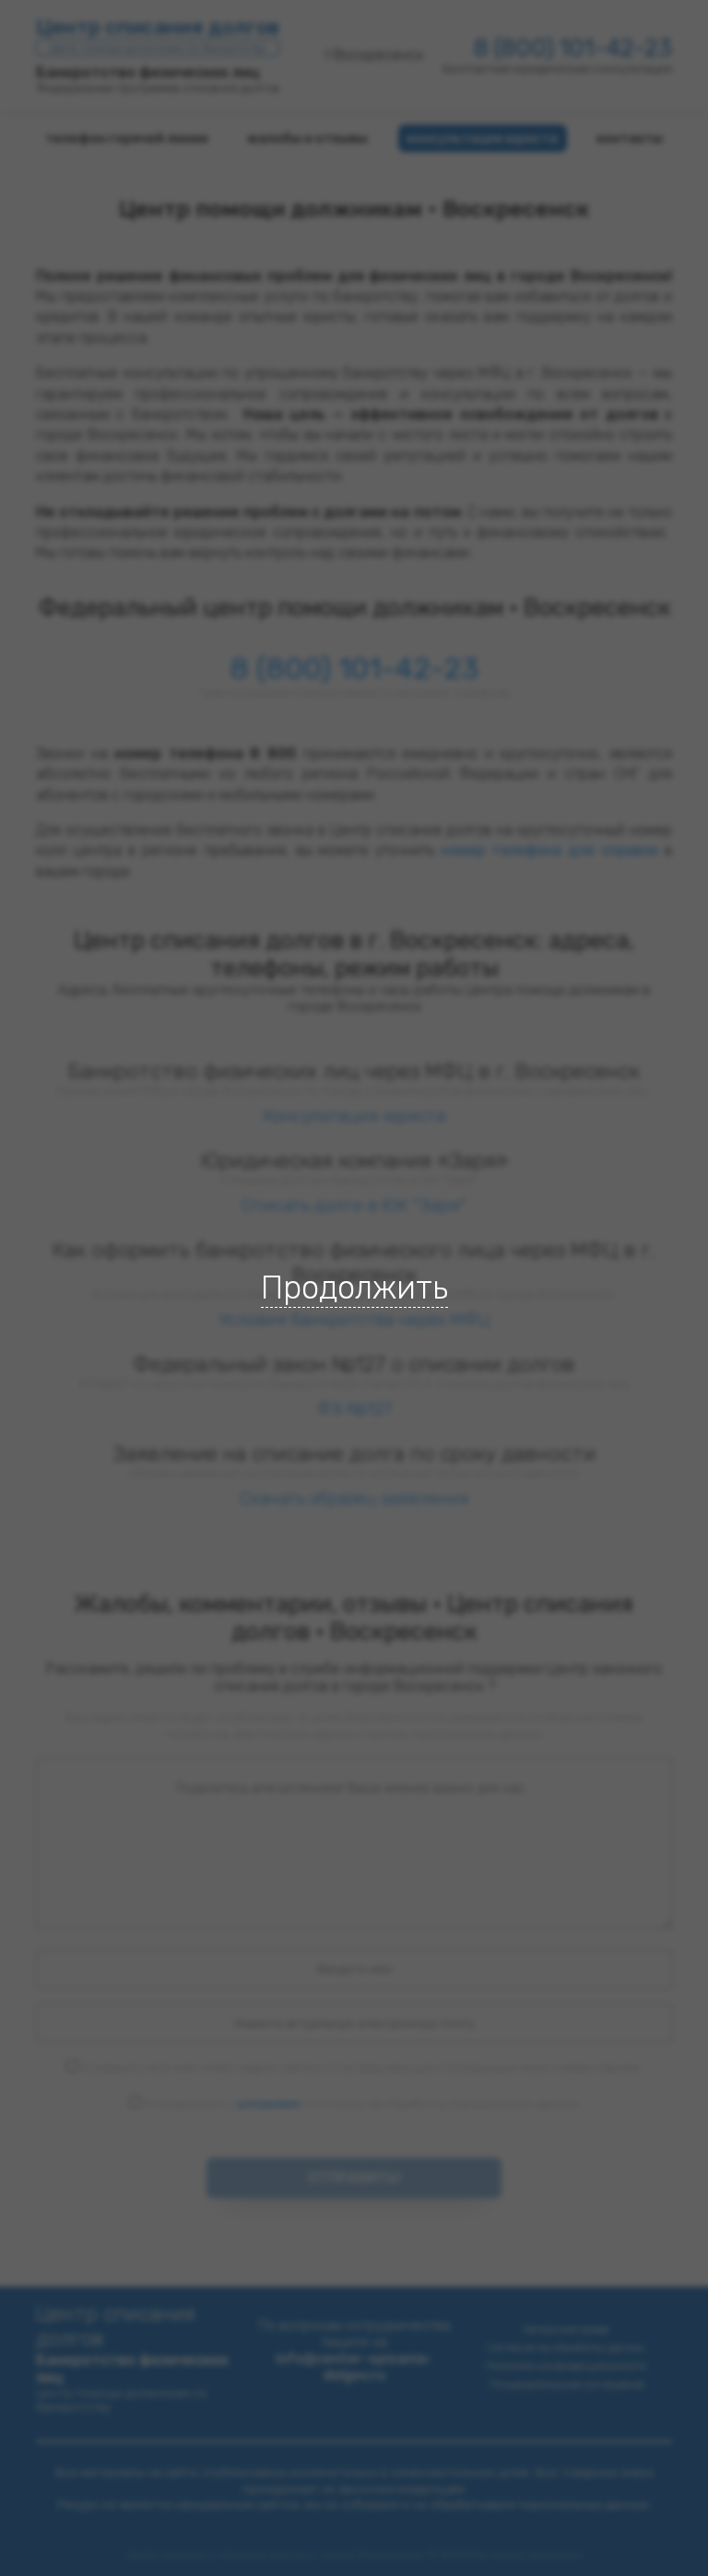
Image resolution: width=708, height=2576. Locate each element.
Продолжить (354, 1288)
